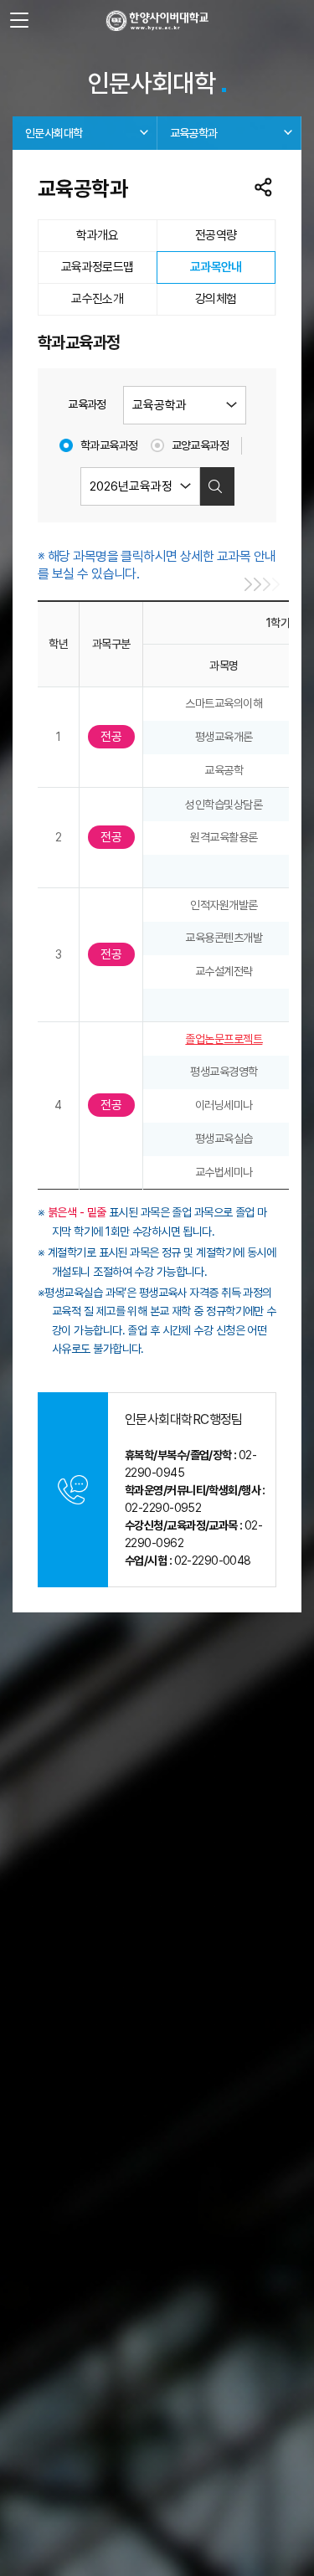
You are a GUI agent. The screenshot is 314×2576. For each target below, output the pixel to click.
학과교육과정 (109, 445)
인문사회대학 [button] (54, 133)
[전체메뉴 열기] (19, 21)
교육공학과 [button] (194, 133)
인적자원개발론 (224, 905)
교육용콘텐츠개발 (224, 938)
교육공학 (224, 770)
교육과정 (87, 404)
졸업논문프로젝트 (224, 1039)
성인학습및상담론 (224, 805)
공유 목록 (264, 188)
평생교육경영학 (224, 1072)
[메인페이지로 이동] (157, 21)
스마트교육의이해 (224, 703)
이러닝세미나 (224, 1105)
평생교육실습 (224, 1139)
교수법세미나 (224, 1172)
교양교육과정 (201, 445)
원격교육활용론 (224, 837)
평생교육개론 (224, 737)
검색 (215, 486)
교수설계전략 (224, 971)
